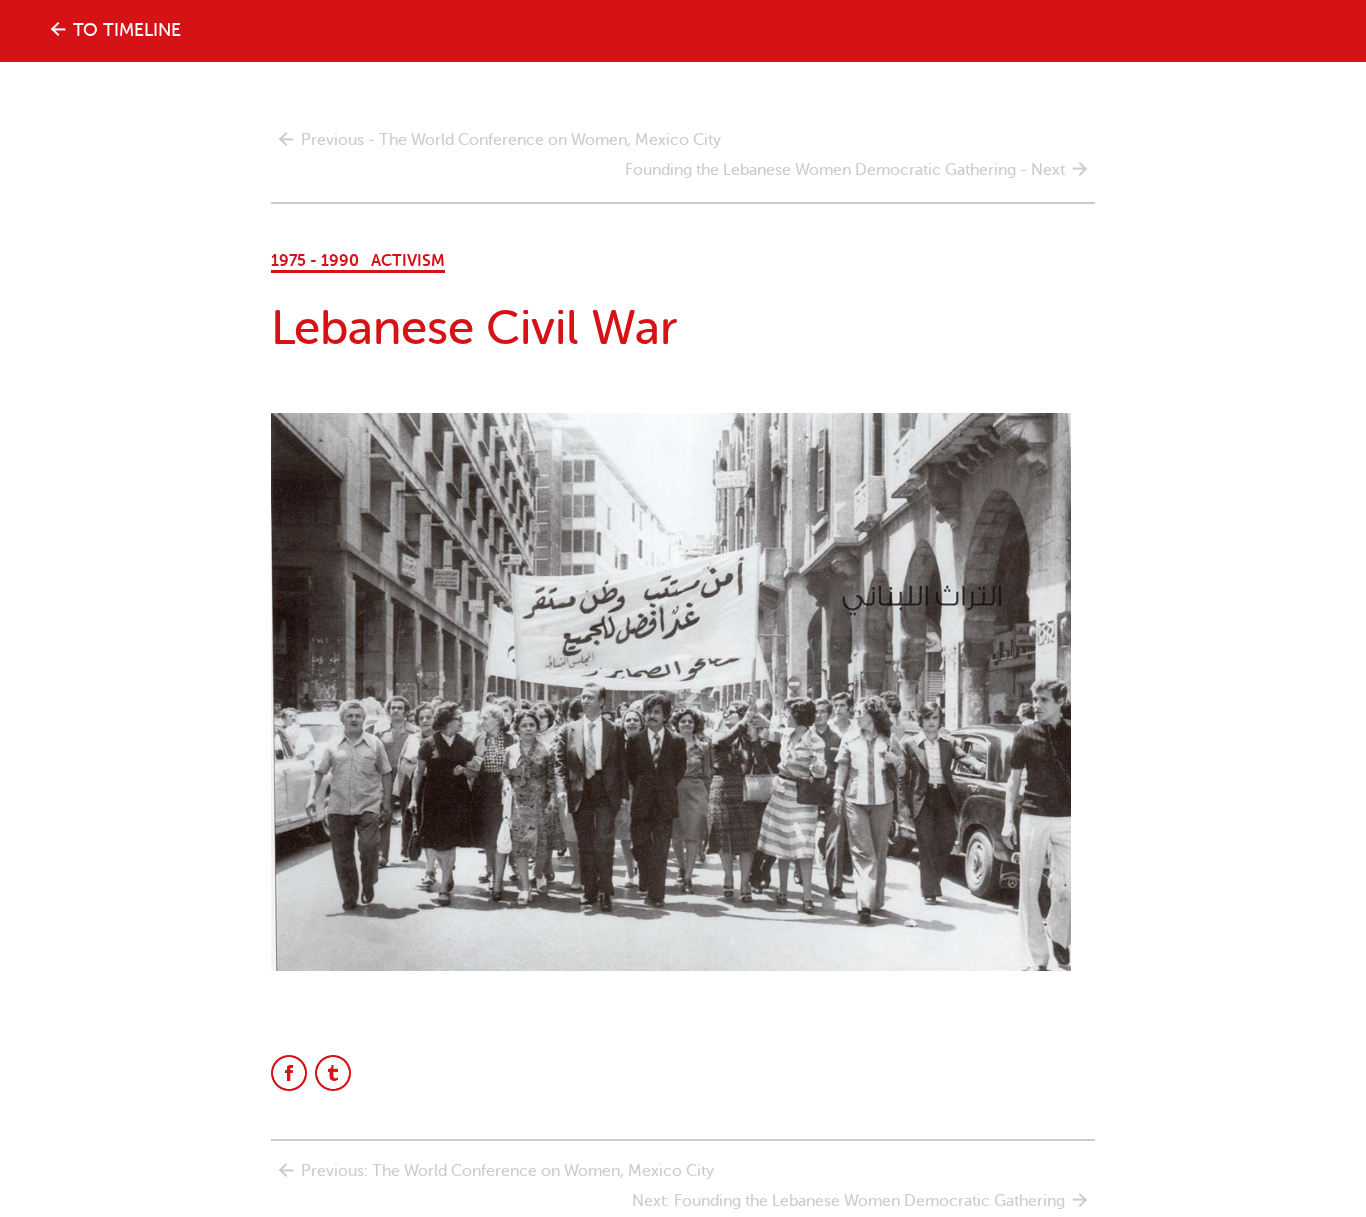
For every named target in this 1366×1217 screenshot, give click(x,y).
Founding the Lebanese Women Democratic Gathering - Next (845, 170)
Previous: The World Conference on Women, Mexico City (507, 1171)
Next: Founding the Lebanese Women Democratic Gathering (848, 1201)
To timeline (127, 30)
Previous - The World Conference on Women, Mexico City (511, 140)
